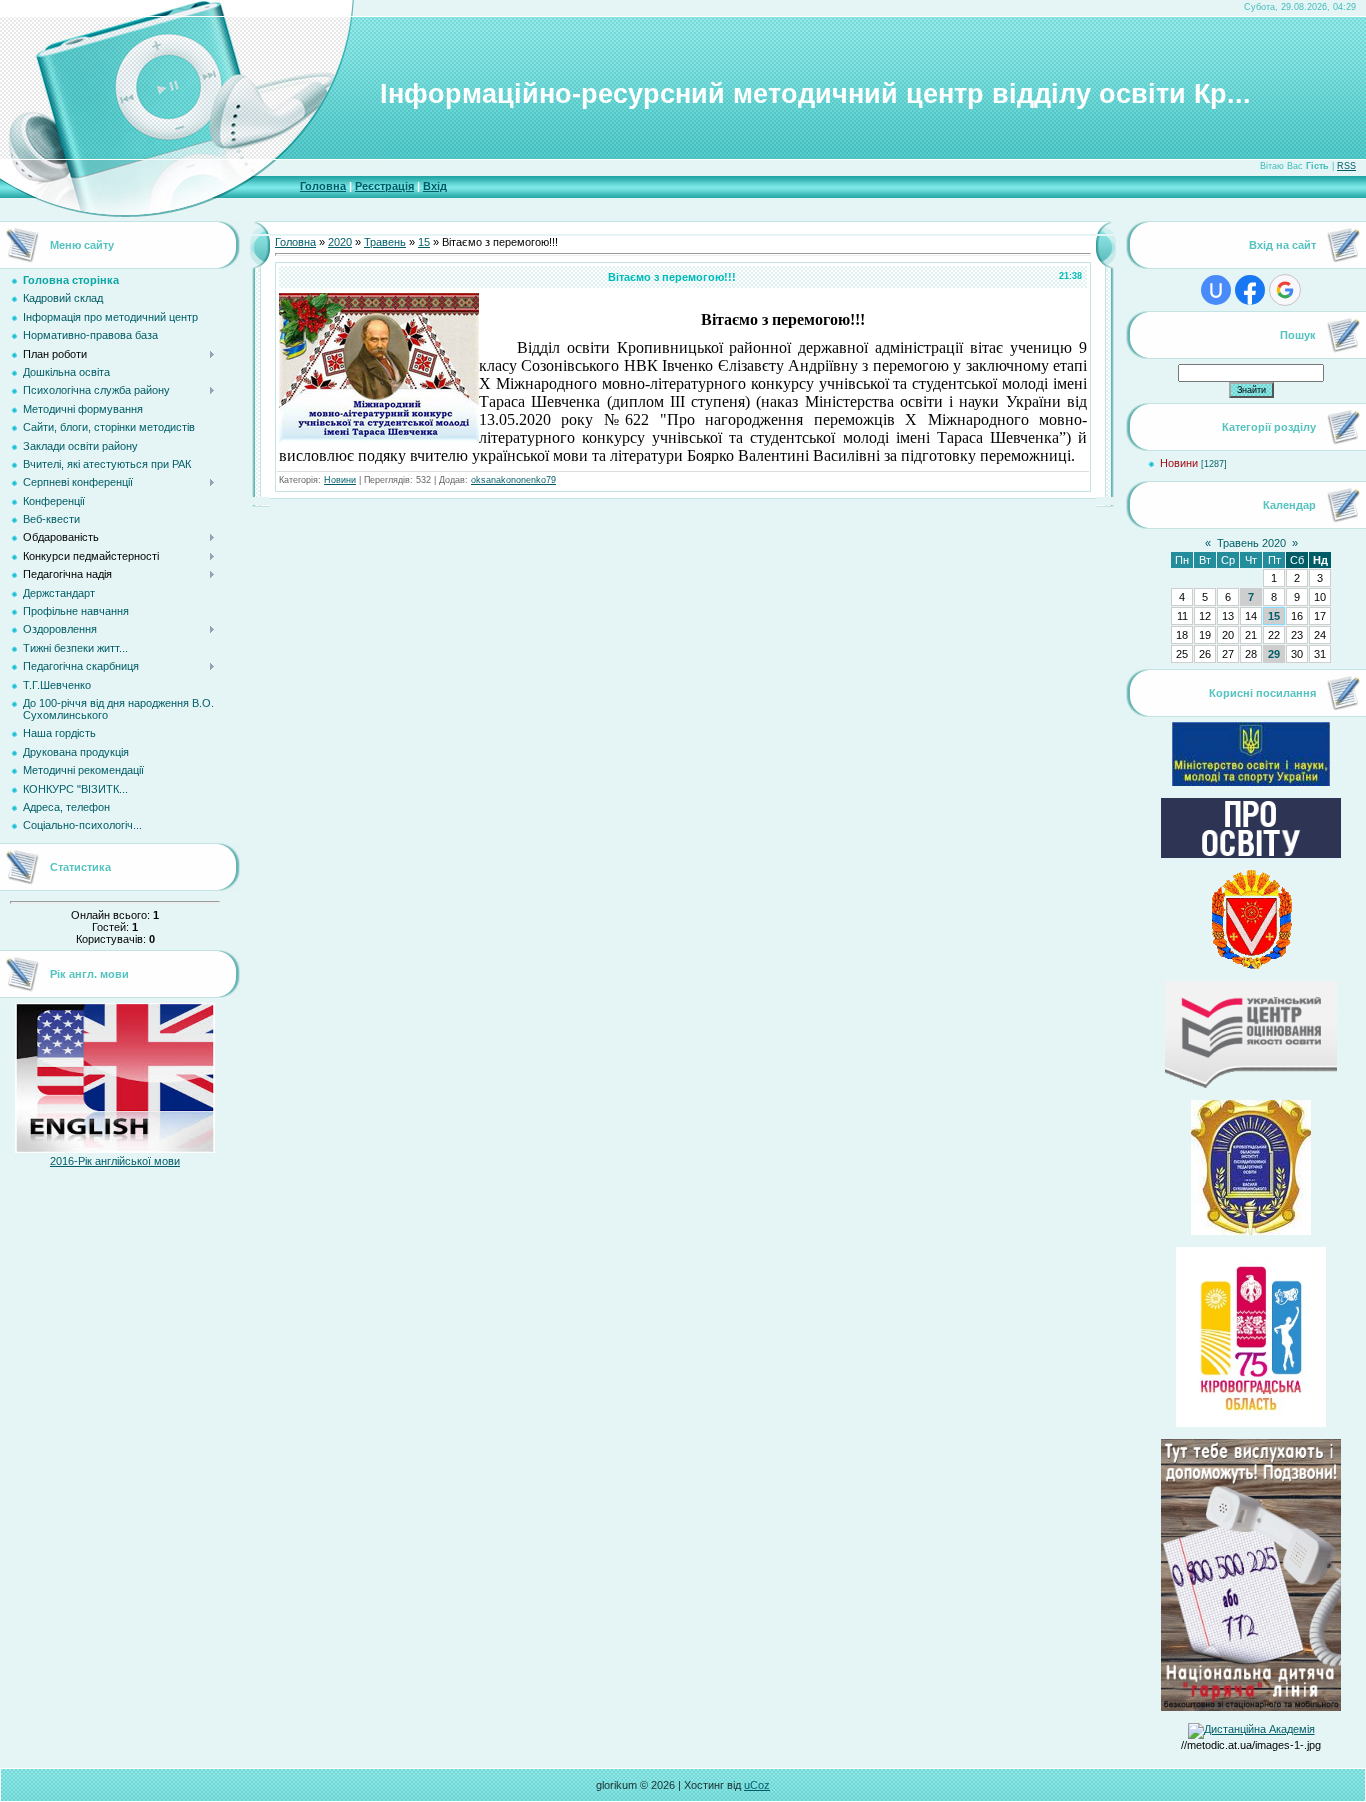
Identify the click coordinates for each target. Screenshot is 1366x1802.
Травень (385, 242)
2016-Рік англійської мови (115, 1161)
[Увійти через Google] (1285, 290)
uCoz (757, 1785)
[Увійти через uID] (1216, 290)
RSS (1346, 166)
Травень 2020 (1251, 543)
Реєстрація (384, 186)
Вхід (435, 186)
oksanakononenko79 (513, 480)
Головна (323, 186)
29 (1274, 654)
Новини (340, 480)
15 (424, 242)
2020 (340, 242)
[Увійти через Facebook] (1250, 290)
